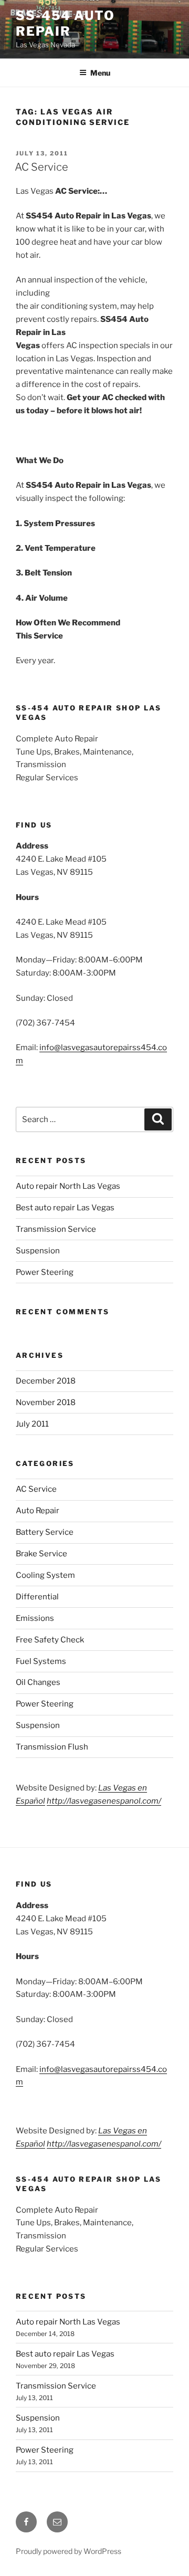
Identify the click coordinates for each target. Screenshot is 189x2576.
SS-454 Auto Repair (65, 23)
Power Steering (45, 1272)
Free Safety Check (50, 1640)
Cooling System (45, 1575)
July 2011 (32, 1424)
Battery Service (45, 1532)
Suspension (38, 1251)
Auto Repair (38, 1511)
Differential (37, 1597)
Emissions (35, 1618)
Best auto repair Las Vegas (65, 1208)
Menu (100, 73)
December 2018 (46, 1381)
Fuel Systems (41, 1661)
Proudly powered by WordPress (69, 2551)
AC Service (41, 167)
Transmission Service (56, 1229)
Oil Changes (38, 1682)
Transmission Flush (52, 1747)
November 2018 (46, 1402)
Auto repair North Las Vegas (68, 1186)
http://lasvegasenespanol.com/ (104, 1801)
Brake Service (41, 1554)
